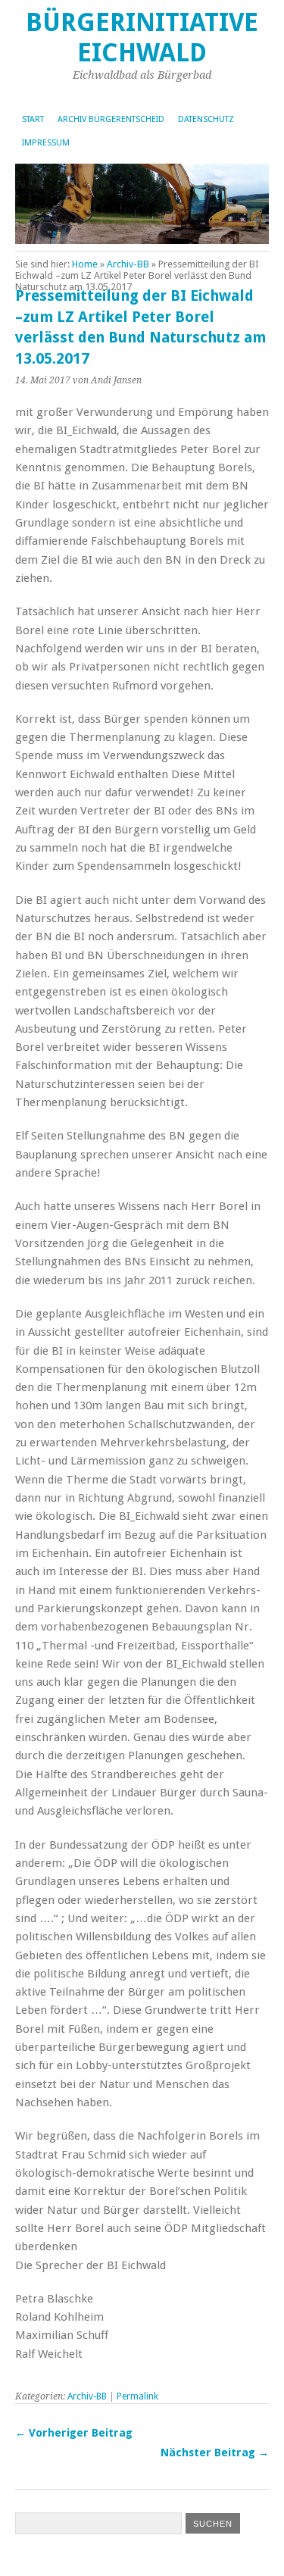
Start (33, 119)
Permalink (137, 2396)
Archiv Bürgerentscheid (111, 119)
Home (85, 264)
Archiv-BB (128, 264)
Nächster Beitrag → (215, 2453)
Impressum (46, 143)
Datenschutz (206, 119)
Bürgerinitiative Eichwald (142, 38)
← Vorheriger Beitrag (74, 2433)
